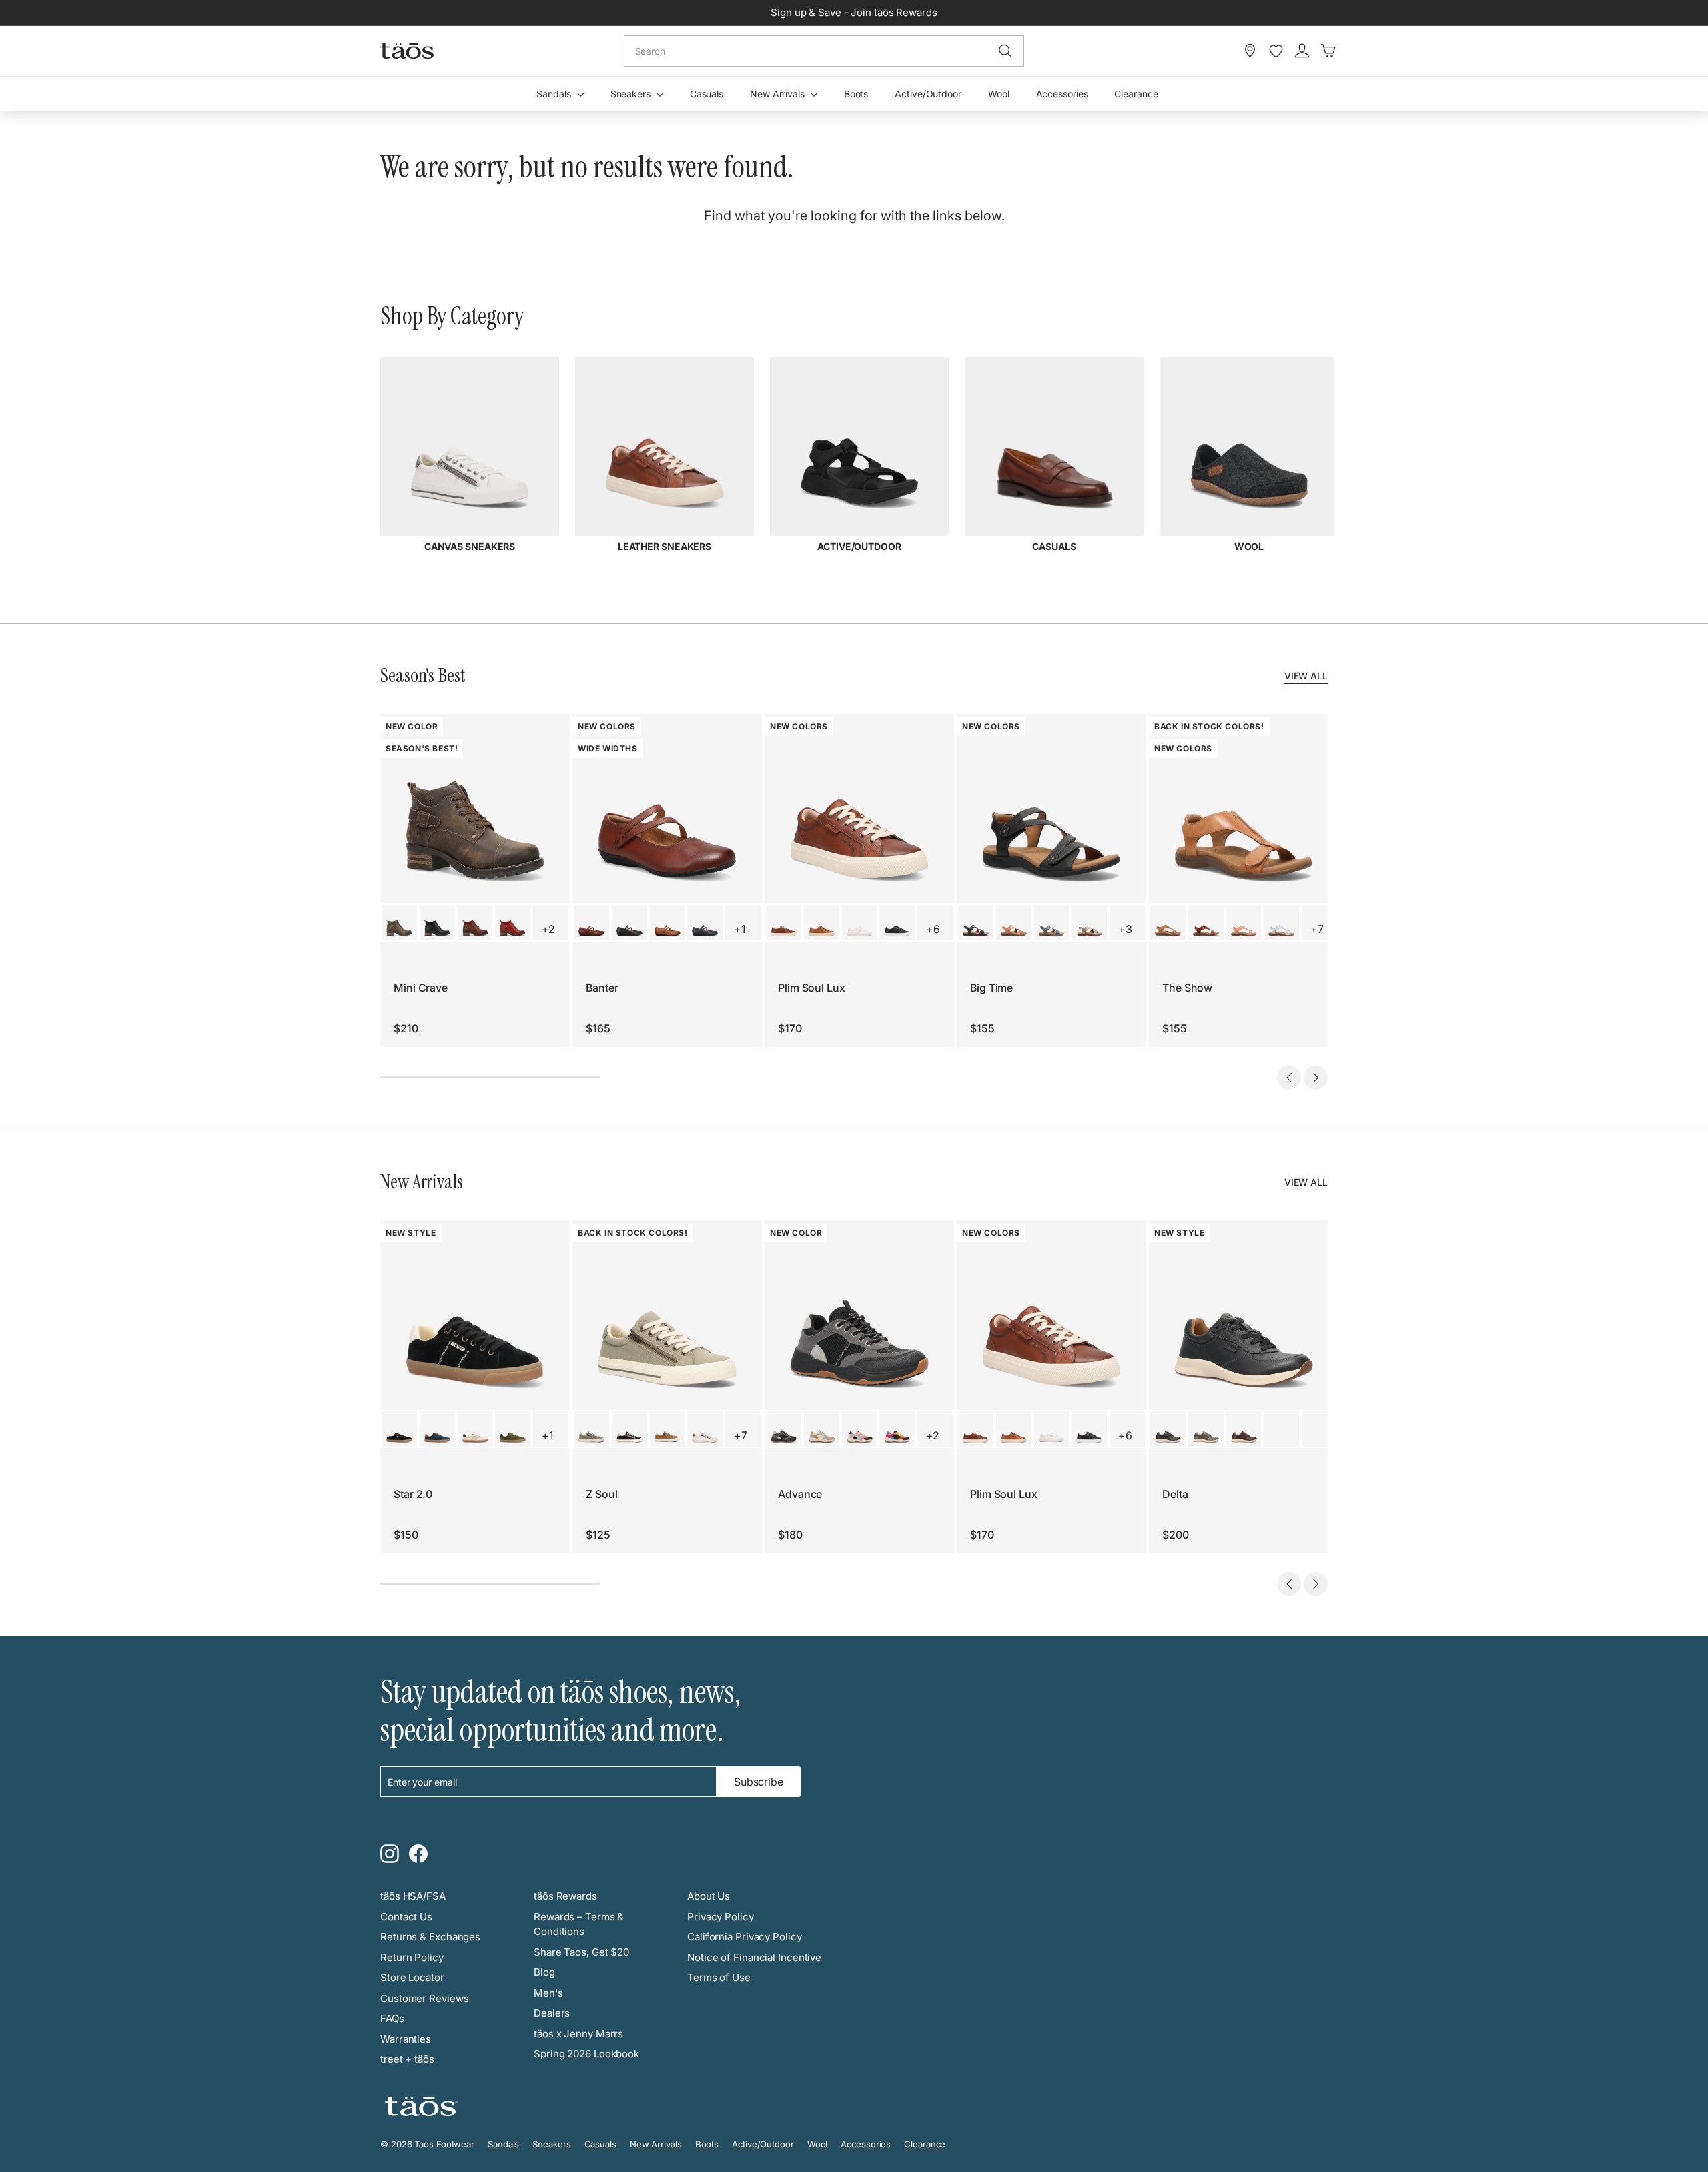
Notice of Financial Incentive (754, 1957)
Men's (548, 1993)
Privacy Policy (721, 1917)
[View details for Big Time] (976, 923)
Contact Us (406, 1917)
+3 (1125, 929)
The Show (1187, 988)
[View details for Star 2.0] (399, 1429)
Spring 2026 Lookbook (586, 2054)
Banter (602, 988)
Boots (856, 94)
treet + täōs (407, 2059)
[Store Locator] (1250, 51)
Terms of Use (719, 1977)
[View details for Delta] (1168, 1429)
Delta (1175, 1494)
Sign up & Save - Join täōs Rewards (854, 12)
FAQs (392, 2018)
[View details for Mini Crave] (399, 923)
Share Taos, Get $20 (581, 1952)
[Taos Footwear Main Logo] (407, 51)
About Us (709, 1896)
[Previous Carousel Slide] (1289, 1078)
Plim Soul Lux (812, 988)
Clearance (1136, 94)
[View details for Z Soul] (591, 1429)
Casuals (707, 94)
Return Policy (412, 1957)
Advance (800, 1494)
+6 (933, 929)
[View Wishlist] (1276, 51)
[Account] (1302, 51)
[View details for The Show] (1168, 923)
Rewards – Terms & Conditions (579, 1924)
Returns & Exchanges (430, 1937)
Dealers (552, 2013)
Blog (544, 1972)
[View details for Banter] (591, 923)
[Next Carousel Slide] (1316, 1078)
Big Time (991, 988)
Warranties (406, 2039)
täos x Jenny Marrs (578, 2034)
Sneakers (632, 94)
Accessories (1062, 94)
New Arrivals (779, 94)
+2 (548, 929)
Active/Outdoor (928, 94)
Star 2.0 (413, 1494)
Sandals (555, 94)
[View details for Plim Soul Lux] (784, 923)
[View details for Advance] (784, 1429)
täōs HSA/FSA (413, 1896)
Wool (999, 94)
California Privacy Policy (745, 1937)
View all (1306, 676)
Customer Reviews (424, 1998)
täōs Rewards (565, 1896)
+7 (1317, 929)
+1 (740, 929)
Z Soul (601, 1494)
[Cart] (1328, 51)
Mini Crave (421, 988)
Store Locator (412, 1977)
